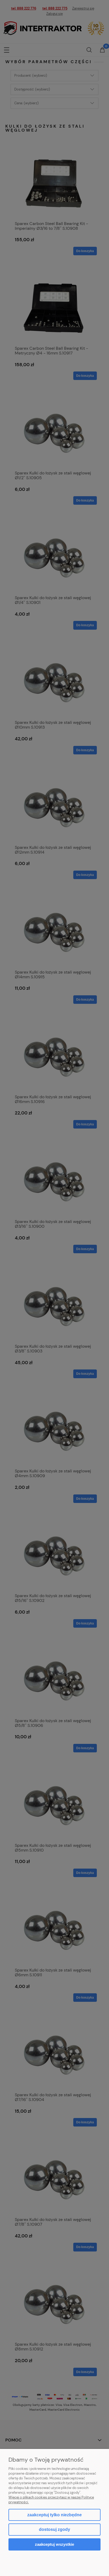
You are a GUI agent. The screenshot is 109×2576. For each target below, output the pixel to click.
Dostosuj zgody (54, 2529)
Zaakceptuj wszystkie (54, 2544)
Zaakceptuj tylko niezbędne (54, 2515)
